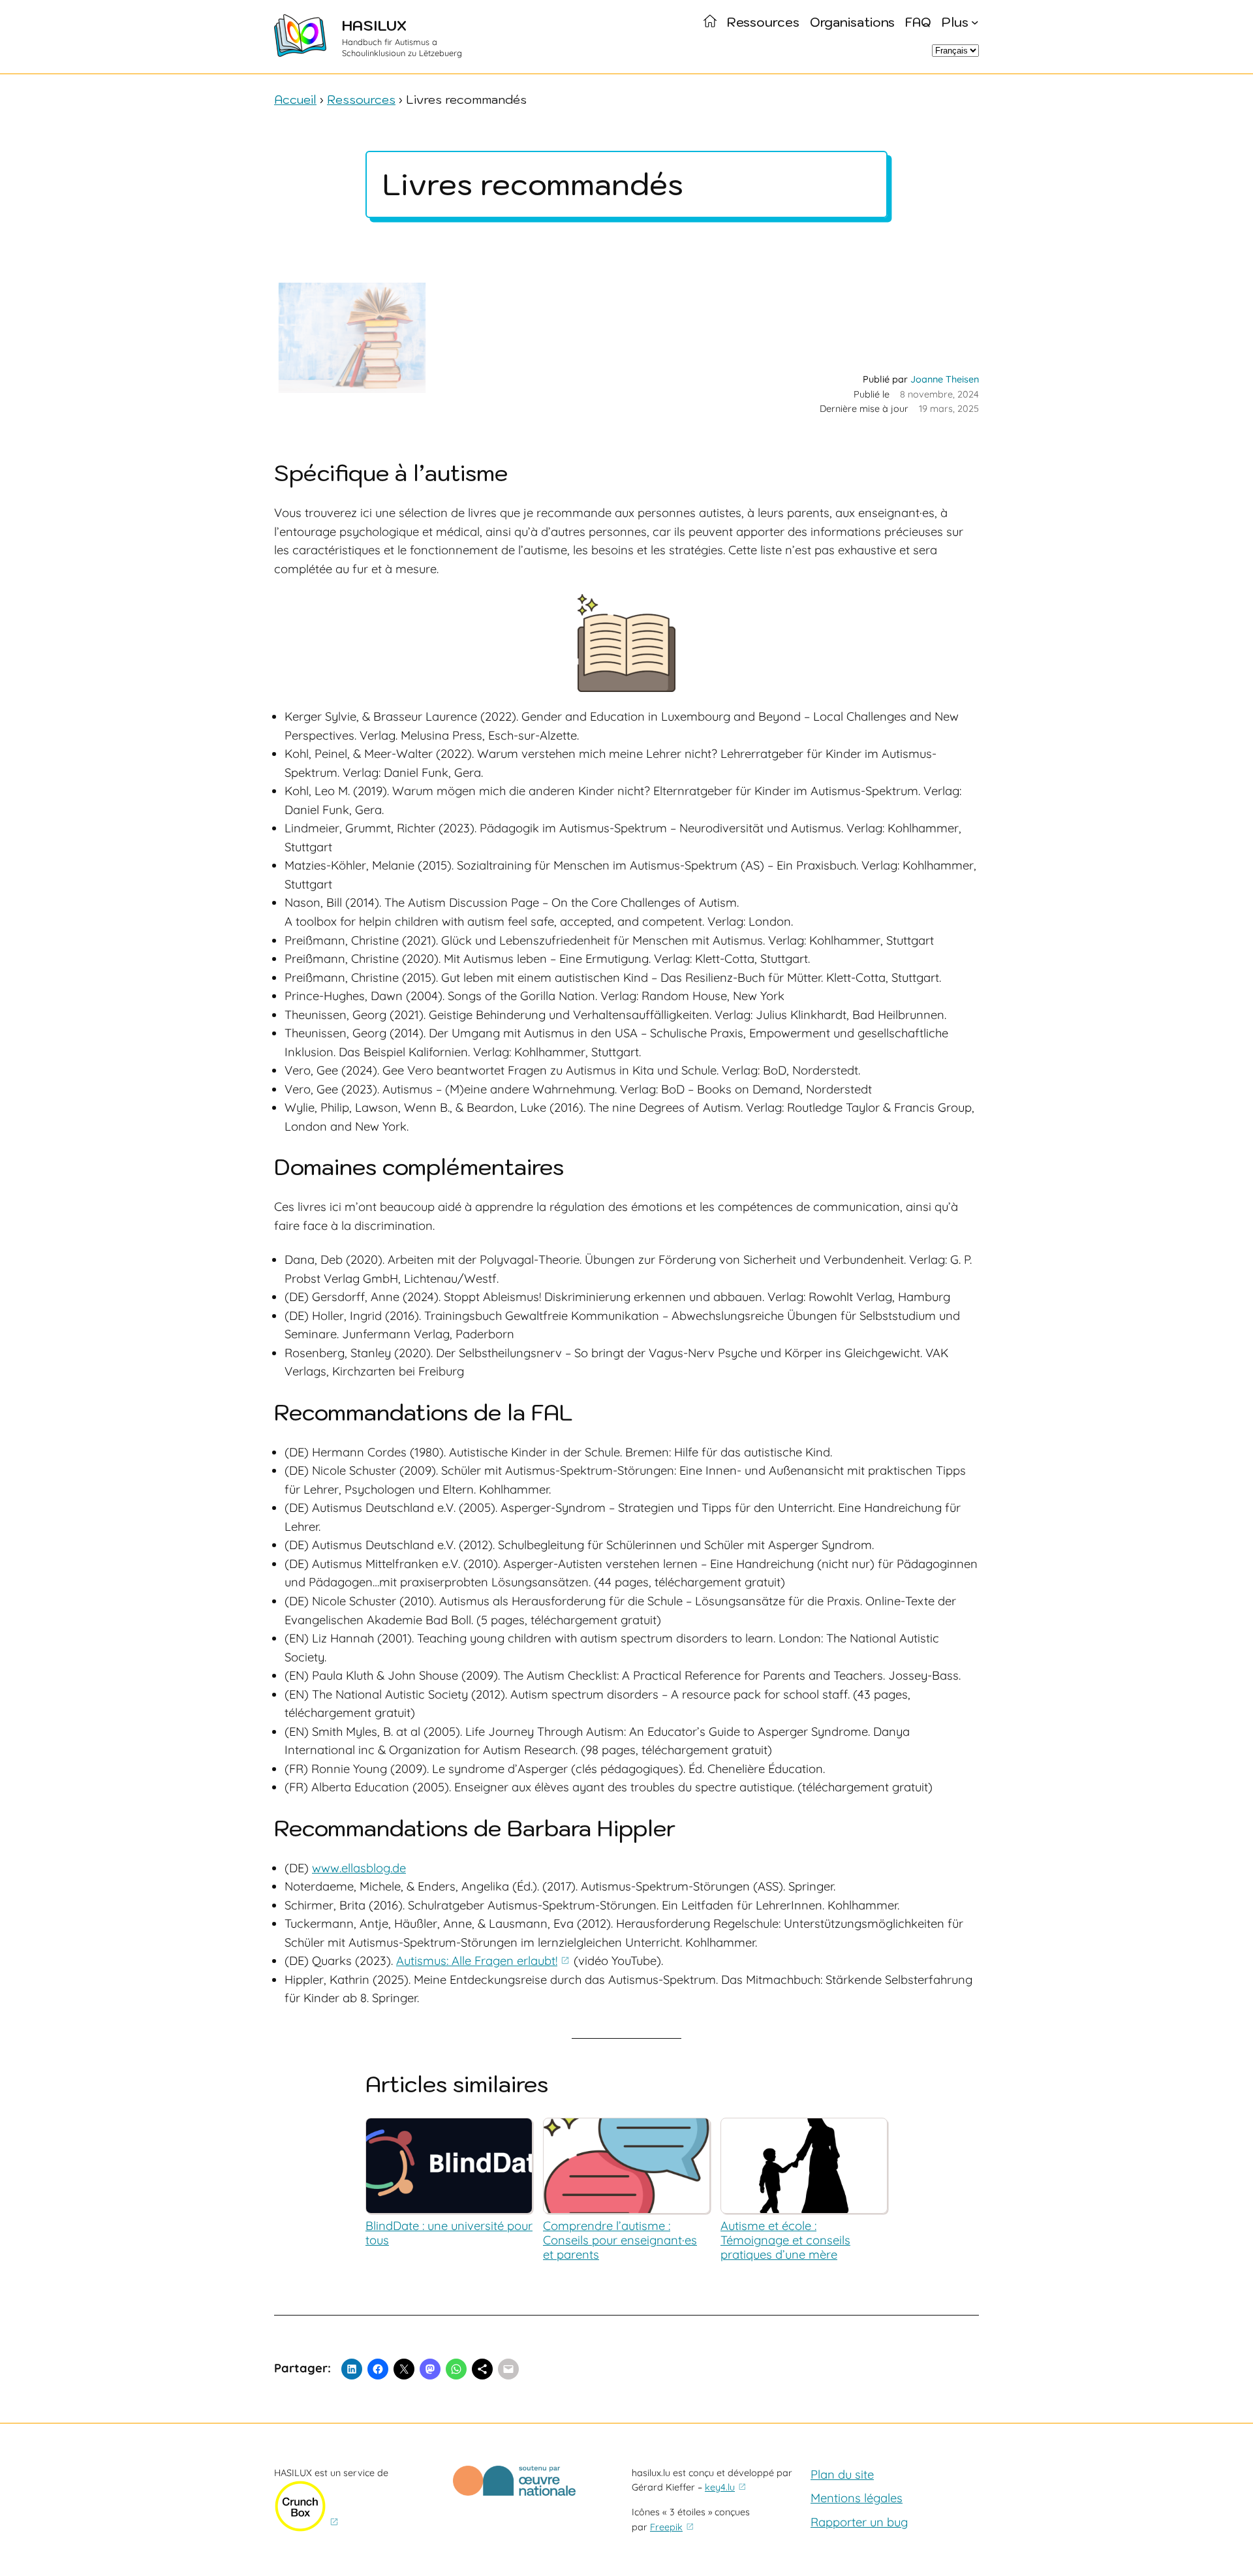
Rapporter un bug (859, 2522)
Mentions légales (857, 2498)
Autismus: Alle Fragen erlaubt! (477, 1961)
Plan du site (842, 2474)
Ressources (361, 99)
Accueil (295, 99)
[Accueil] (710, 22)
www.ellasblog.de (359, 1868)
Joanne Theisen (945, 379)
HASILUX (374, 25)
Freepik (666, 2527)
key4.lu (720, 2487)
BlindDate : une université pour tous (449, 2233)
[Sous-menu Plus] (975, 22)
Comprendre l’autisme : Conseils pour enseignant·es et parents (620, 2240)
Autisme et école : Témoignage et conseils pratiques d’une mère (785, 2240)
